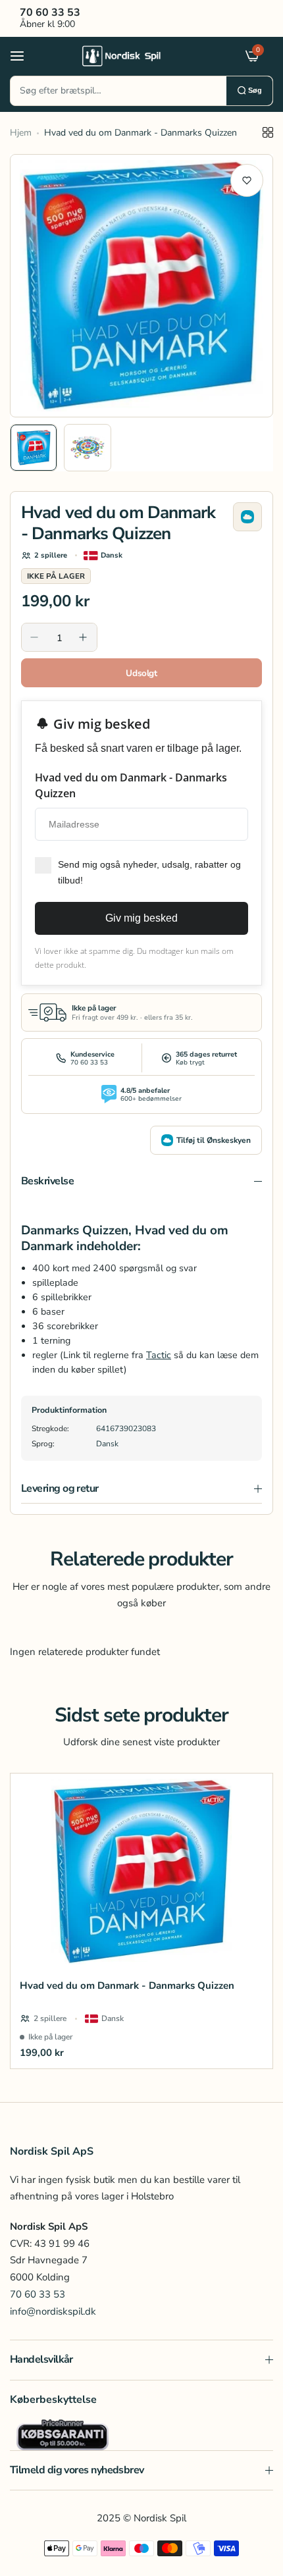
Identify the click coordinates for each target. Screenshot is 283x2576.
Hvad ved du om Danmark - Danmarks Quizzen (127, 1985)
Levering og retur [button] (60, 1488)
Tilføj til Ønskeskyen (214, 1140)
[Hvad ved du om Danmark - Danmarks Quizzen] (141, 1872)
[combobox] (118, 91)
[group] (141, 286)
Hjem (21, 133)
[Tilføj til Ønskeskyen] (247, 517)
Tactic (159, 1355)
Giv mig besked (141, 918)
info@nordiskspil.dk (53, 2311)
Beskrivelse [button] (47, 1181)
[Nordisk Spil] (138, 55)
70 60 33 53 (38, 2294)
